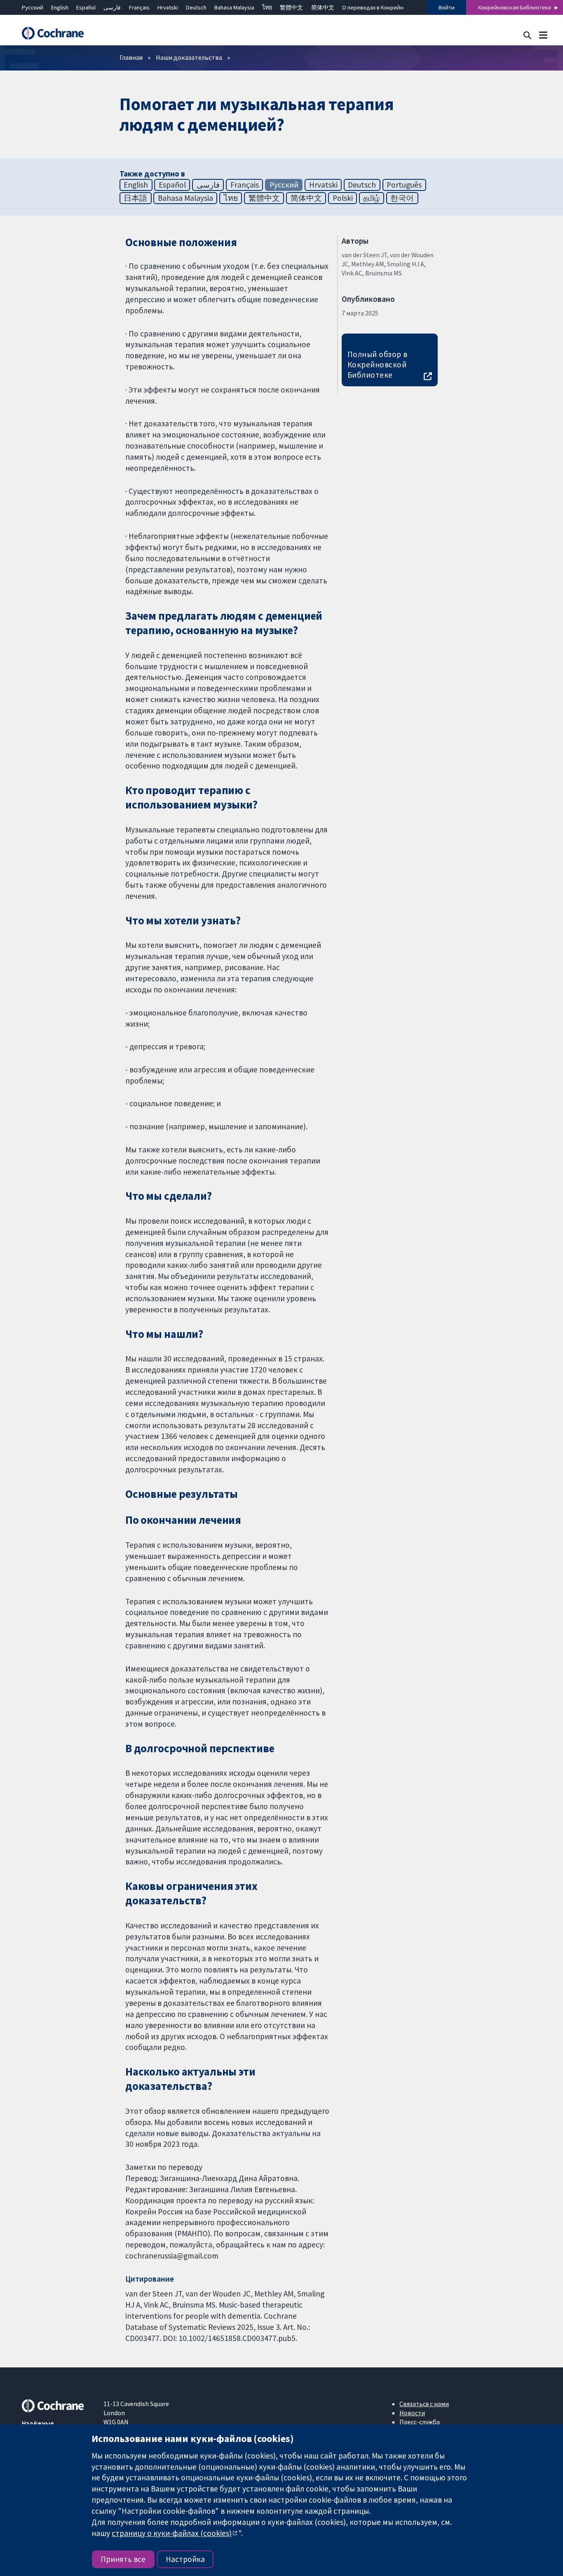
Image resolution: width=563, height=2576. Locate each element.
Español (86, 7)
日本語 (135, 198)
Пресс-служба (420, 2422)
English (60, 7)
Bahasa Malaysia (234, 7)
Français (139, 7)
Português (404, 185)
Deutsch (196, 7)
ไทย (267, 7)
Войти (447, 7)
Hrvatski (168, 7)
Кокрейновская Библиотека (515, 7)
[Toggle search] (527, 35)
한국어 (402, 198)
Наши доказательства (189, 57)
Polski (343, 198)
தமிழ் (371, 198)
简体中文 (323, 7)
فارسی (112, 7)
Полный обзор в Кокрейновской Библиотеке (378, 364)
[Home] (57, 33)
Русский (33, 7)
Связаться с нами (424, 2404)
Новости (412, 2413)
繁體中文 (291, 7)
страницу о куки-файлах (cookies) (172, 2533)
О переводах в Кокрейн (373, 7)
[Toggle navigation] (543, 35)
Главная (131, 57)
